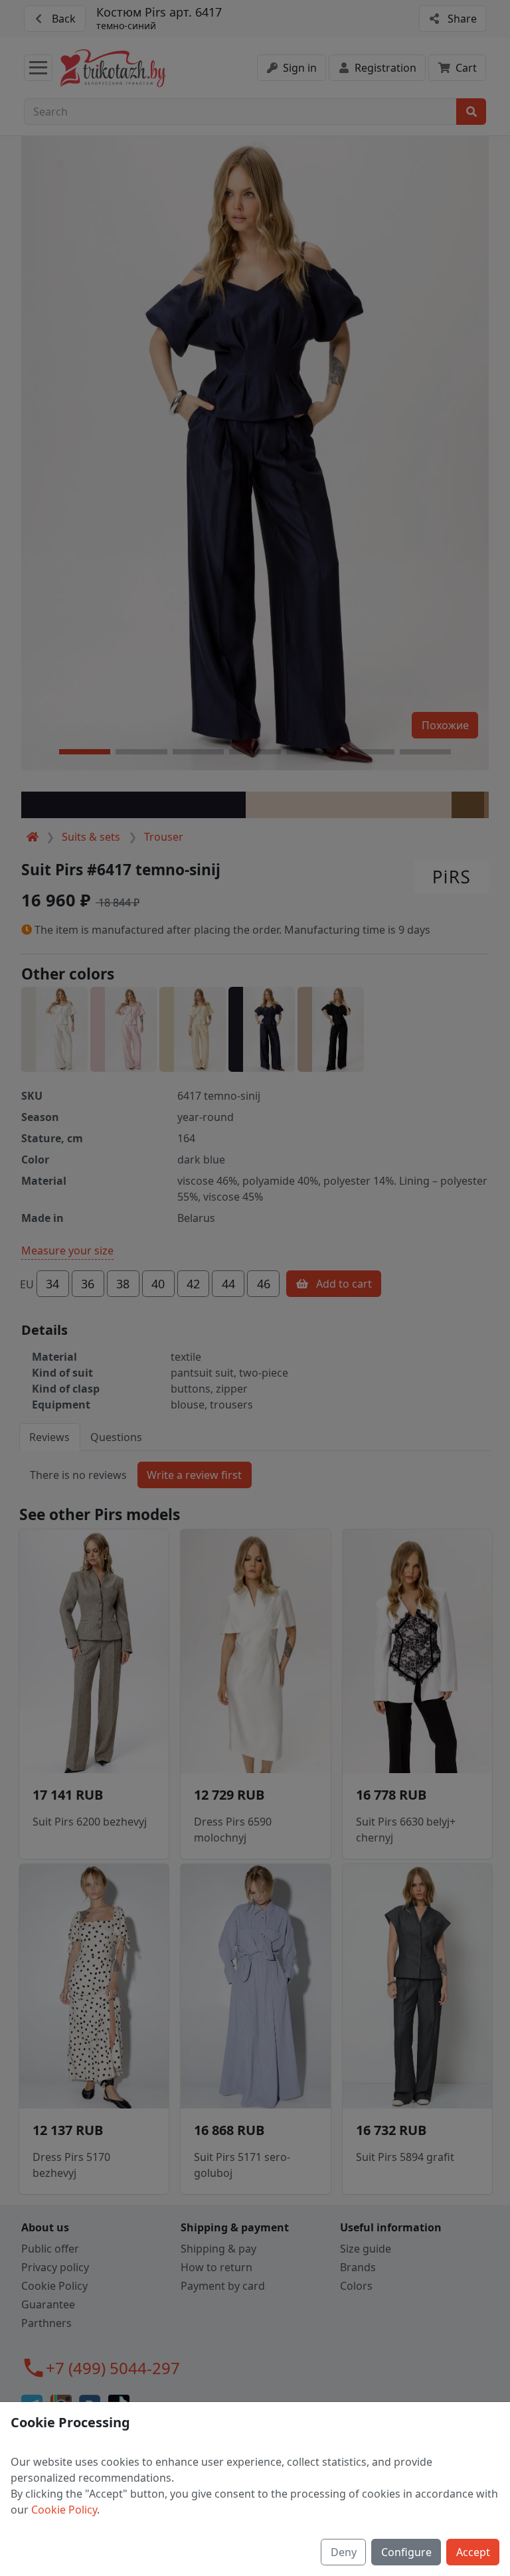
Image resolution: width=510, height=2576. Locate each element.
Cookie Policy (64, 2510)
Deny (344, 2552)
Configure (406, 2552)
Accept (473, 2552)
